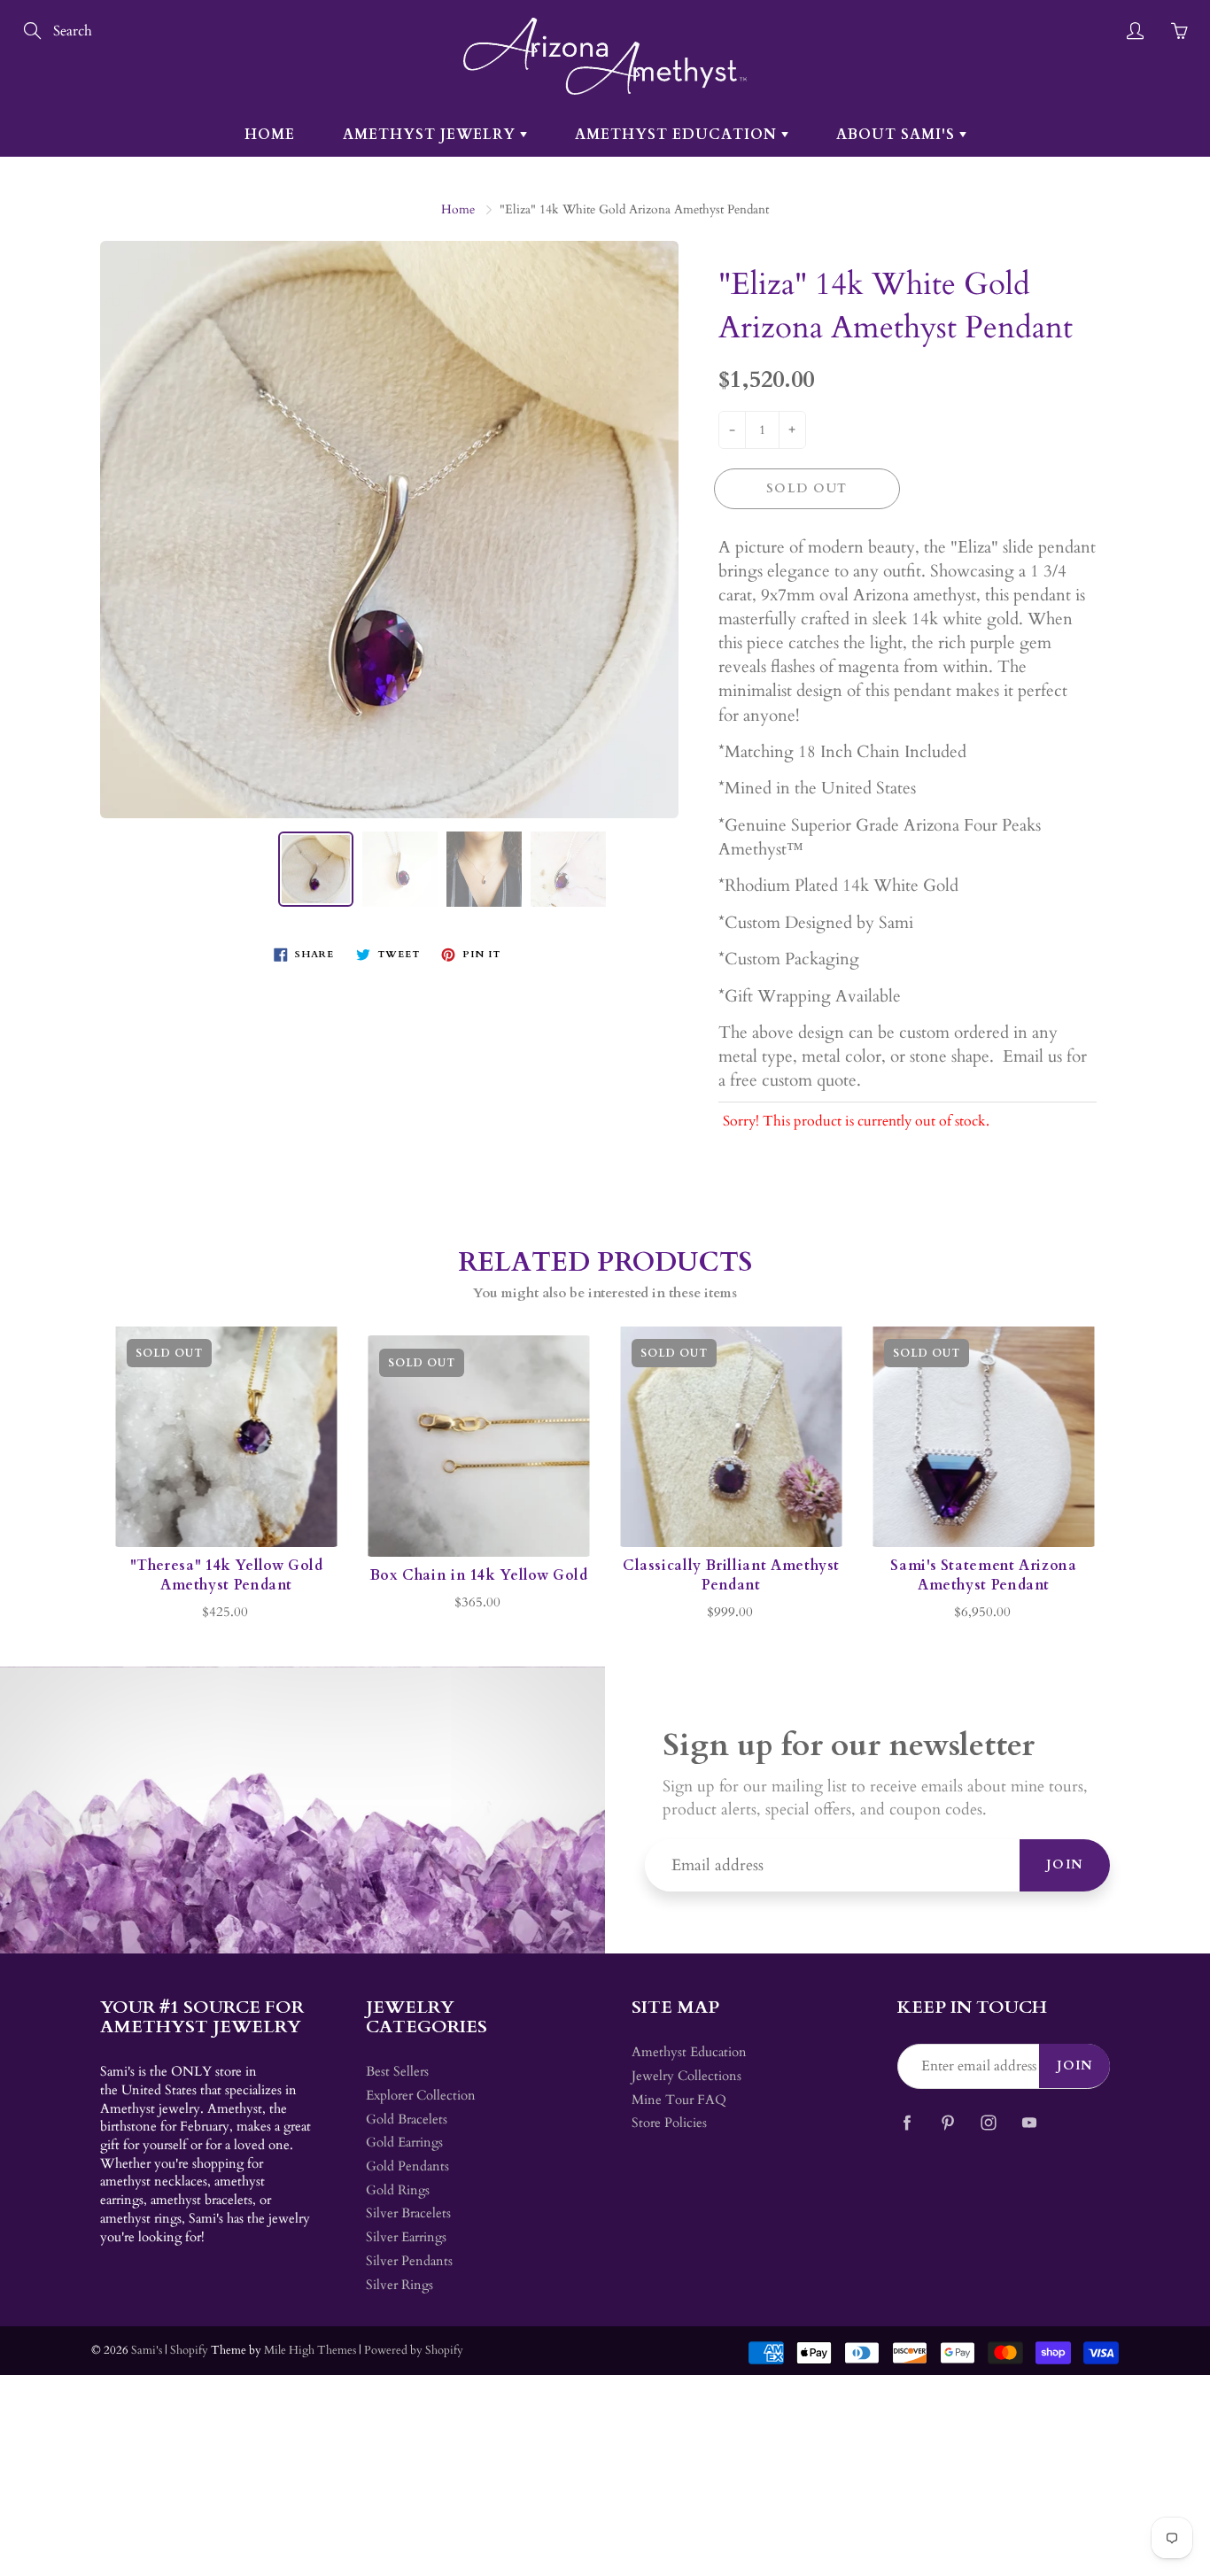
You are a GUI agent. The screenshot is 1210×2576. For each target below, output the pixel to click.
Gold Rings (398, 2190)
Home (270, 135)
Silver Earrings (406, 2237)
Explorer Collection (421, 2096)
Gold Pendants (407, 2166)
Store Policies (669, 2123)
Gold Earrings (404, 2143)
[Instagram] (988, 2122)
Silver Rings (399, 2285)
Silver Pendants (409, 2261)
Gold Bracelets (407, 2120)
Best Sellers (397, 2072)
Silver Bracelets (408, 2213)
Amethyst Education (678, 135)
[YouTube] (1029, 2122)
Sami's (147, 2350)
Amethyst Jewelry (431, 135)
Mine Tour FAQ (679, 2100)
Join (1065, 1864)
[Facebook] (907, 2122)
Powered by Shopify (414, 2350)
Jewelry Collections (686, 2076)
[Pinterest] (947, 2122)
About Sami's (898, 135)
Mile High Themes (310, 2350)
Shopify (189, 2350)
